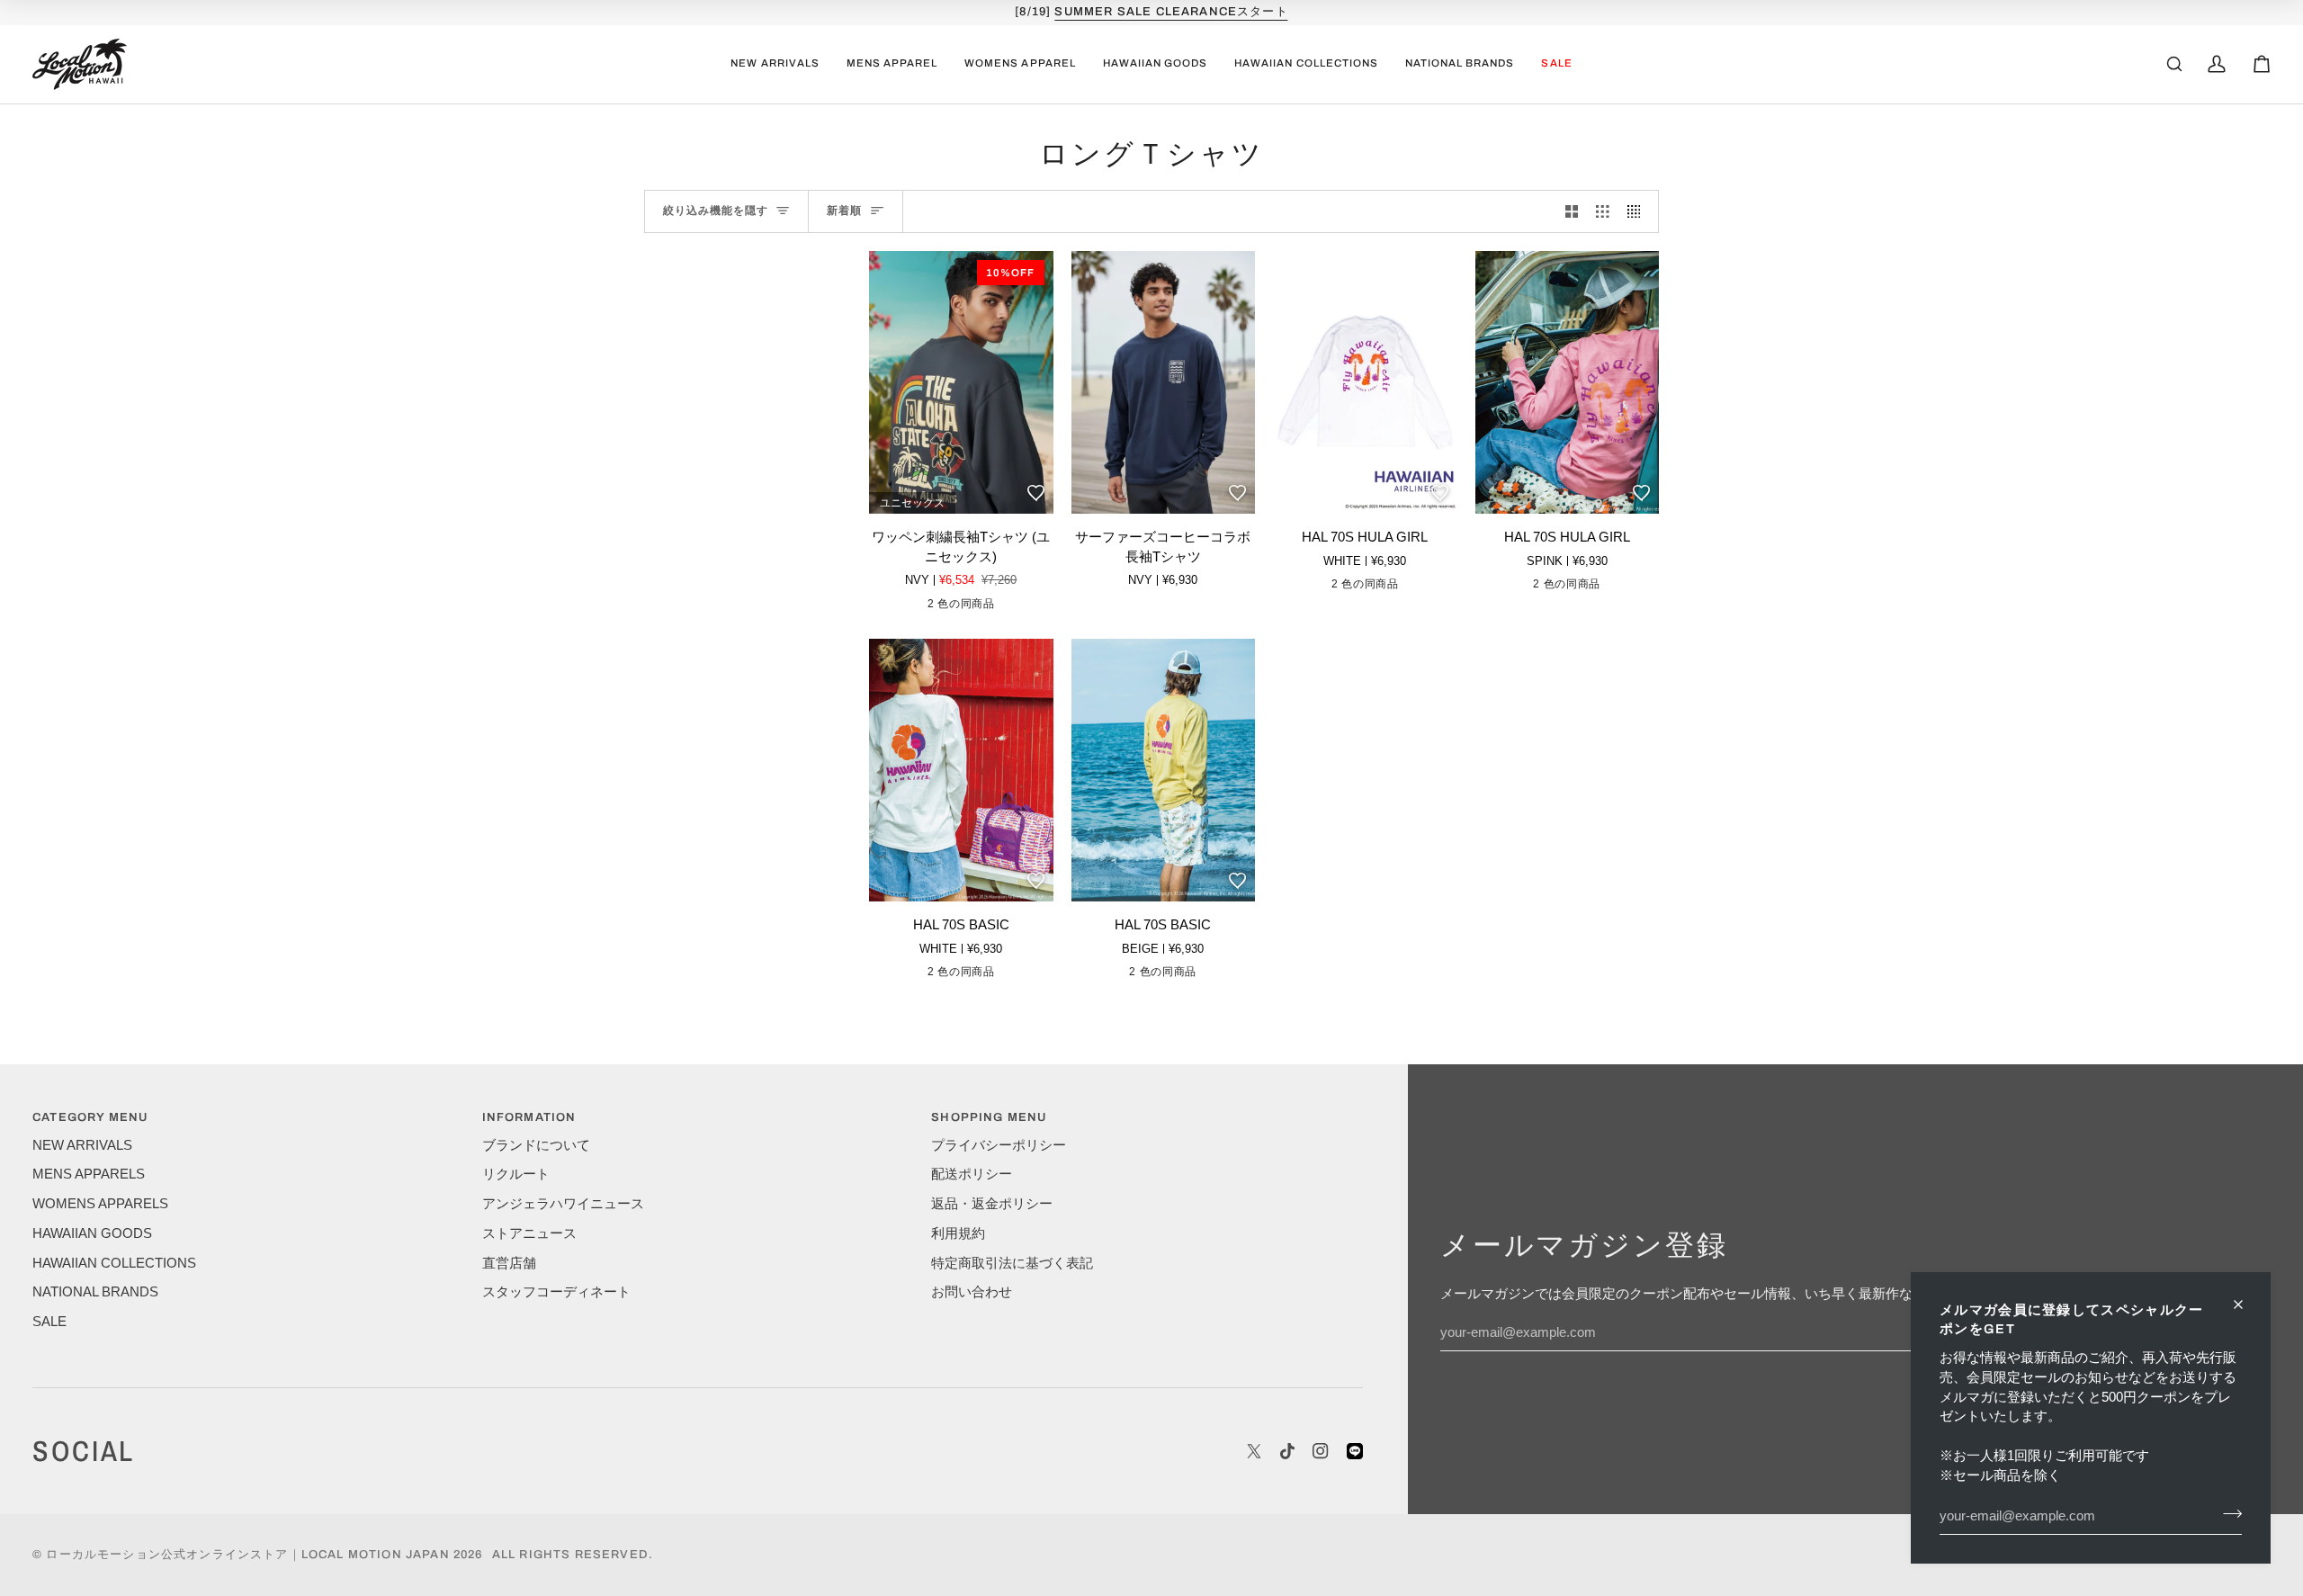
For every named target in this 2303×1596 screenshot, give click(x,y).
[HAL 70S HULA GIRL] (1365, 382)
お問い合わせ (972, 1292)
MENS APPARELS (89, 1174)
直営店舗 (509, 1263)
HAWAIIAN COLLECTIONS (114, 1263)
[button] (892, 64)
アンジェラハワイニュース (563, 1204)
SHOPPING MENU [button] (989, 1117)
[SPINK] (1376, 587)
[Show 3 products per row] (1603, 211)
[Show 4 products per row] (1639, 211)
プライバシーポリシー (999, 1145)
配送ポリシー (972, 1174)
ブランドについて (536, 1145)
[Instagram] (1321, 1451)
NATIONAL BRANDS (95, 1292)
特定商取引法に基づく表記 (1012, 1263)
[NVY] (945, 607)
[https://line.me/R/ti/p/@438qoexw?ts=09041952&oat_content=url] (1355, 1451)
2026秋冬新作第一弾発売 (1171, 12)
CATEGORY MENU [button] (90, 1117)
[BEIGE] (972, 975)
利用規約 (958, 1233)
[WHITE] (1349, 587)
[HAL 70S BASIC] (961, 770)
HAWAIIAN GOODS (92, 1233)
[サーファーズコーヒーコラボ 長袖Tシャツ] (1164, 382)
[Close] (2246, 1305)
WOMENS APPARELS (100, 1204)
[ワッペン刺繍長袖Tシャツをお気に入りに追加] (1035, 492)
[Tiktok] (1287, 1451)
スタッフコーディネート (556, 1292)
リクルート (516, 1174)
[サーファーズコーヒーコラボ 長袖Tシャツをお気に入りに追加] (1237, 492)
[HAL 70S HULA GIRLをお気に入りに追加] (1439, 492)
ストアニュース (529, 1233)
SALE (49, 1322)
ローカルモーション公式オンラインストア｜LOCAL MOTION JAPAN (247, 1555)
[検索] (2174, 64)
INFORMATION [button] (529, 1117)
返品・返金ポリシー (992, 1204)
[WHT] (972, 607)
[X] (1254, 1451)
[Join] (2227, 1513)
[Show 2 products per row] (1572, 211)
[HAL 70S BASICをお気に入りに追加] (1035, 880)
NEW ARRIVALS (82, 1145)
